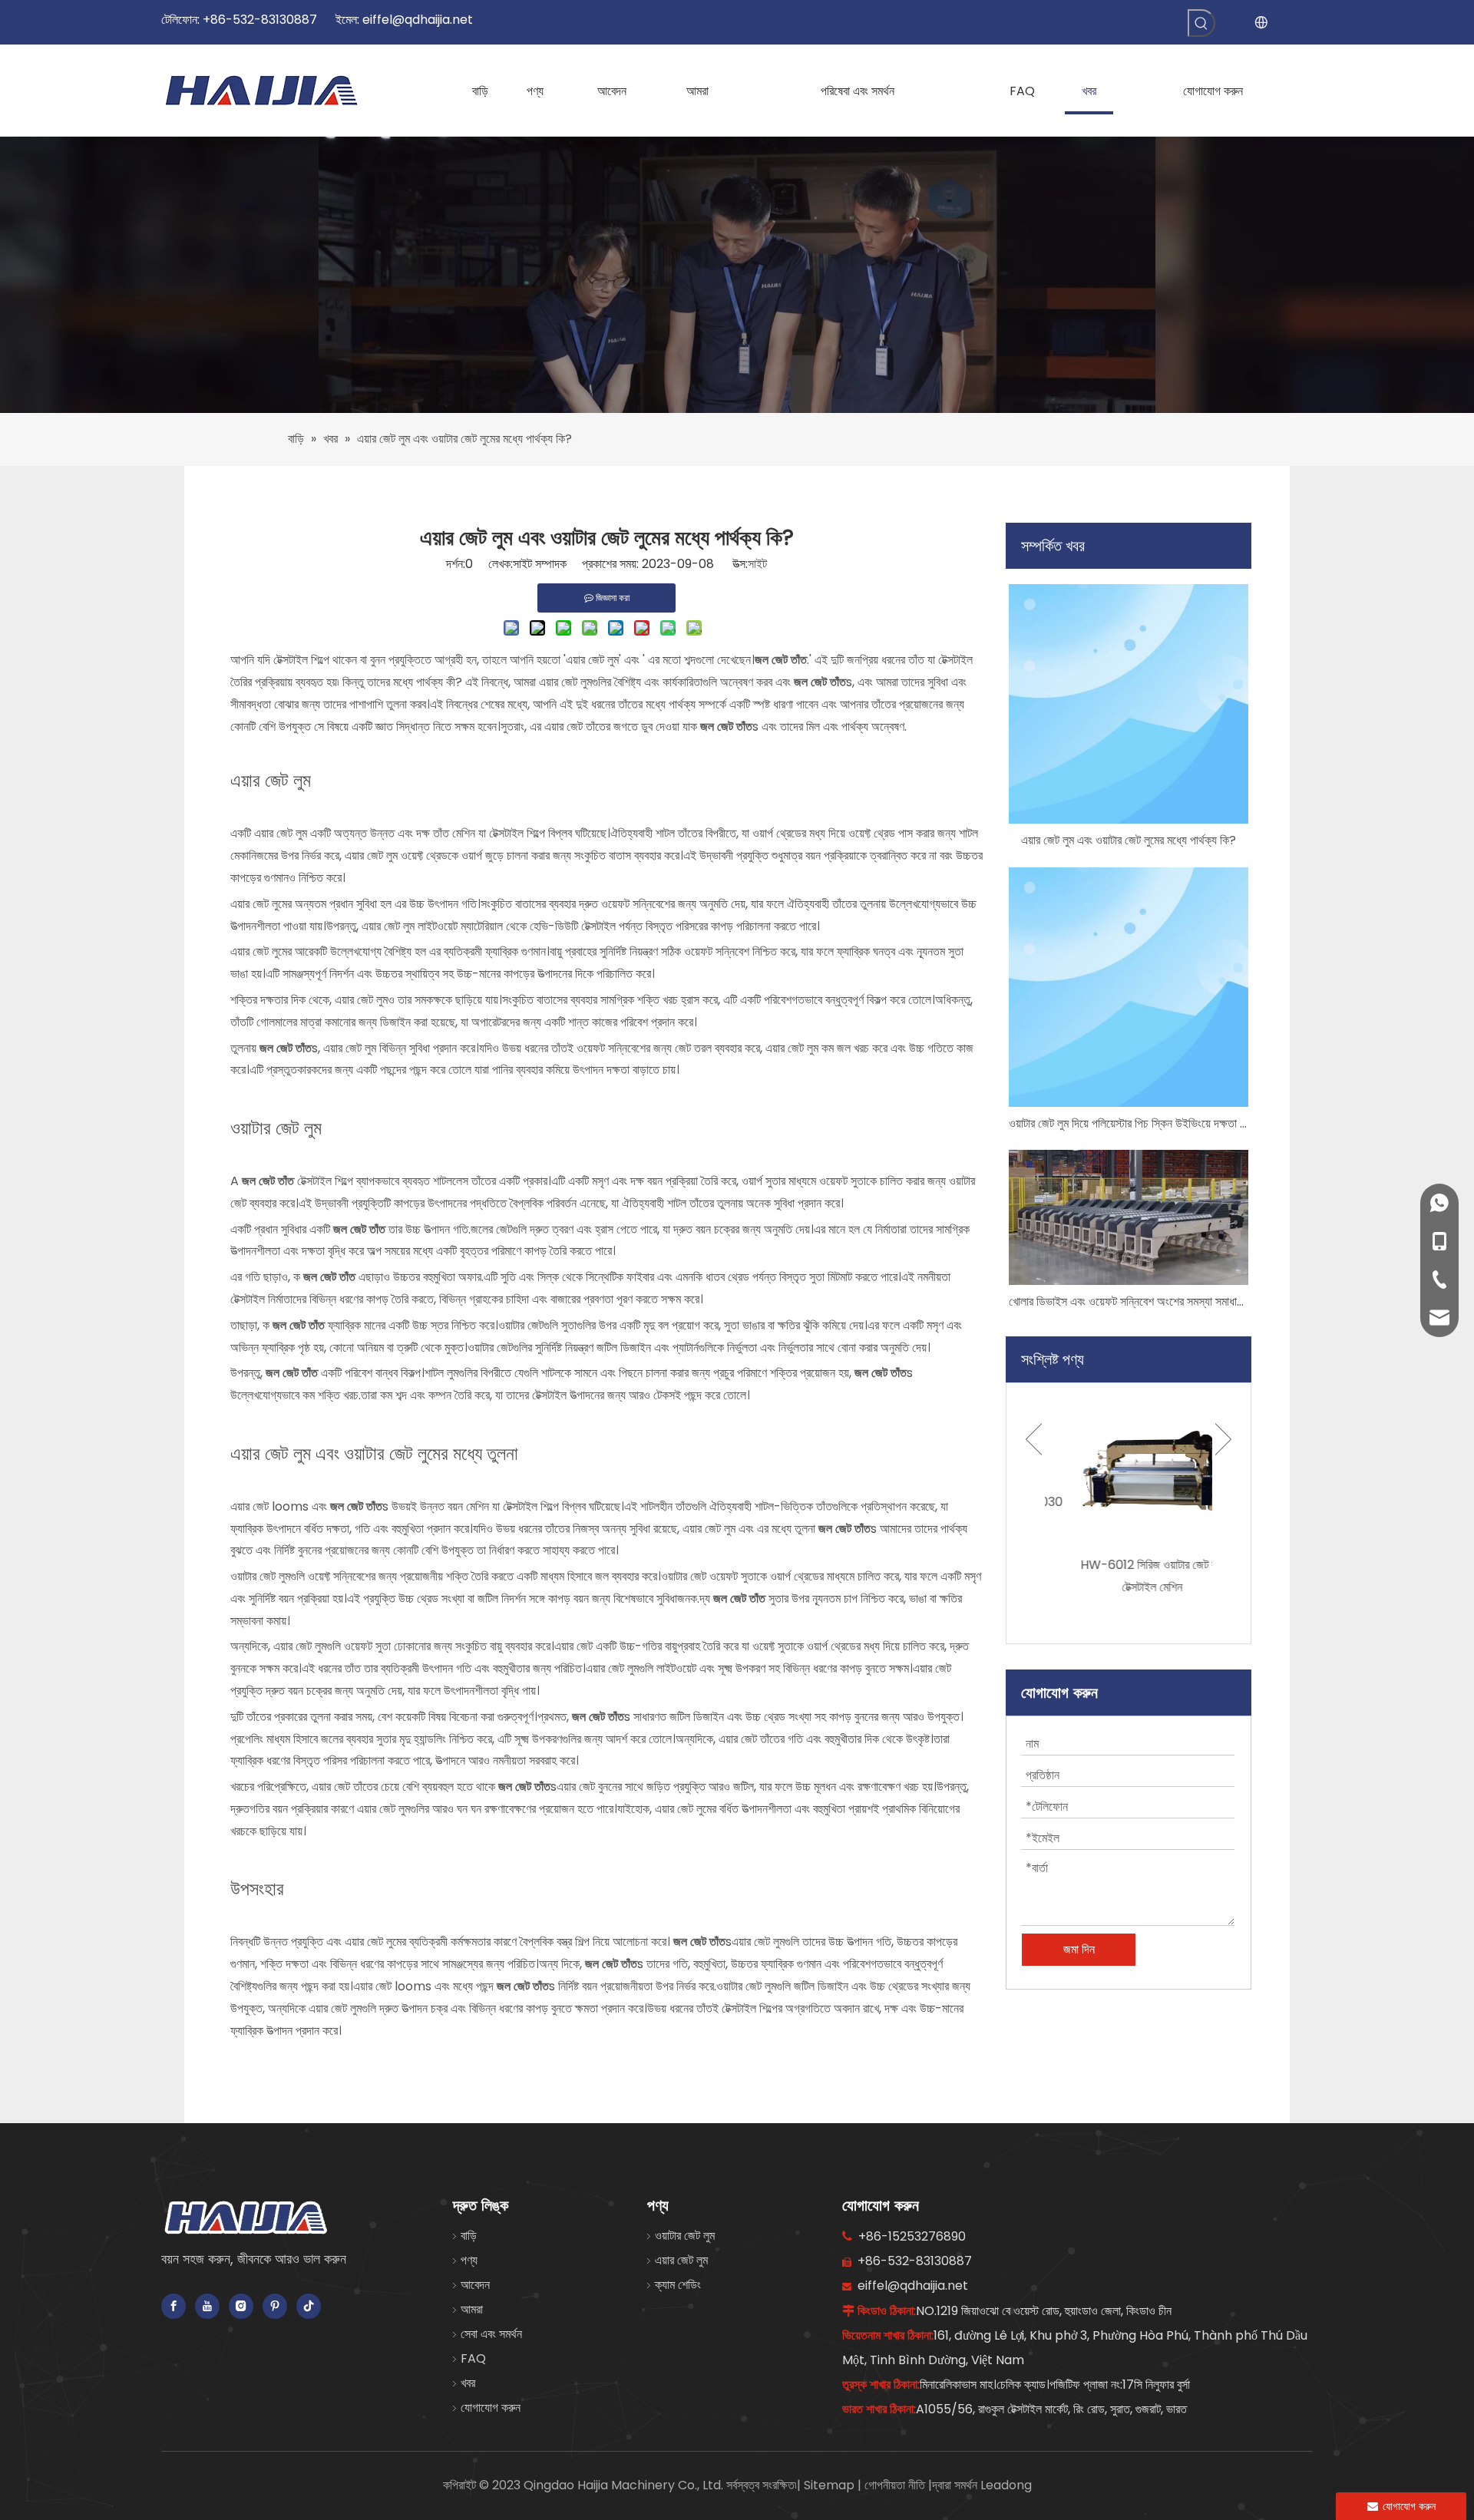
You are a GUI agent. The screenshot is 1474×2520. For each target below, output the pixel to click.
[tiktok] (309, 2306)
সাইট (757, 564)
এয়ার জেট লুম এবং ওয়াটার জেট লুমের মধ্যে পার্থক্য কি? (1129, 840)
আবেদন (475, 2285)
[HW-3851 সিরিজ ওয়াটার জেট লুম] (1129, 1471)
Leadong (1006, 2485)
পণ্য (469, 2260)
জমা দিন (1079, 1949)
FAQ (473, 2358)
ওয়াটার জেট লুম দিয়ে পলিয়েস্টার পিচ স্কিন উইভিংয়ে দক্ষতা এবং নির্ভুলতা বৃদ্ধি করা (1129, 1123)
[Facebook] (174, 2306)
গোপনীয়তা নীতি (896, 2485)
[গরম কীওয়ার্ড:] (1201, 23)
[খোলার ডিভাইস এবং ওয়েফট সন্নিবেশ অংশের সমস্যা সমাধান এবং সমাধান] (1129, 1217)
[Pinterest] (275, 2306)
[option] (1129, 1484)
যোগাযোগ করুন (491, 2408)
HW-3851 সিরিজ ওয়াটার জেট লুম (1129, 1565)
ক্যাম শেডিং (678, 2285)
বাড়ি (469, 2236)
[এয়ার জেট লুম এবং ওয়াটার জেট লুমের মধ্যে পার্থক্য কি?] (1129, 704)
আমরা (472, 2309)
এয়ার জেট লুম (681, 2260)
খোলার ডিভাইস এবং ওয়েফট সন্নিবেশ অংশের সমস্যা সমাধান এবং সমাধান (1129, 1301)
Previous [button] (1034, 1471)
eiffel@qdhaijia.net (418, 20)
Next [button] (1223, 1471)
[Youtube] (207, 2306)
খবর (468, 2383)
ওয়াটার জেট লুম (685, 2236)
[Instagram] (241, 2306)
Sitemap (831, 2485)
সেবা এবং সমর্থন (491, 2334)
